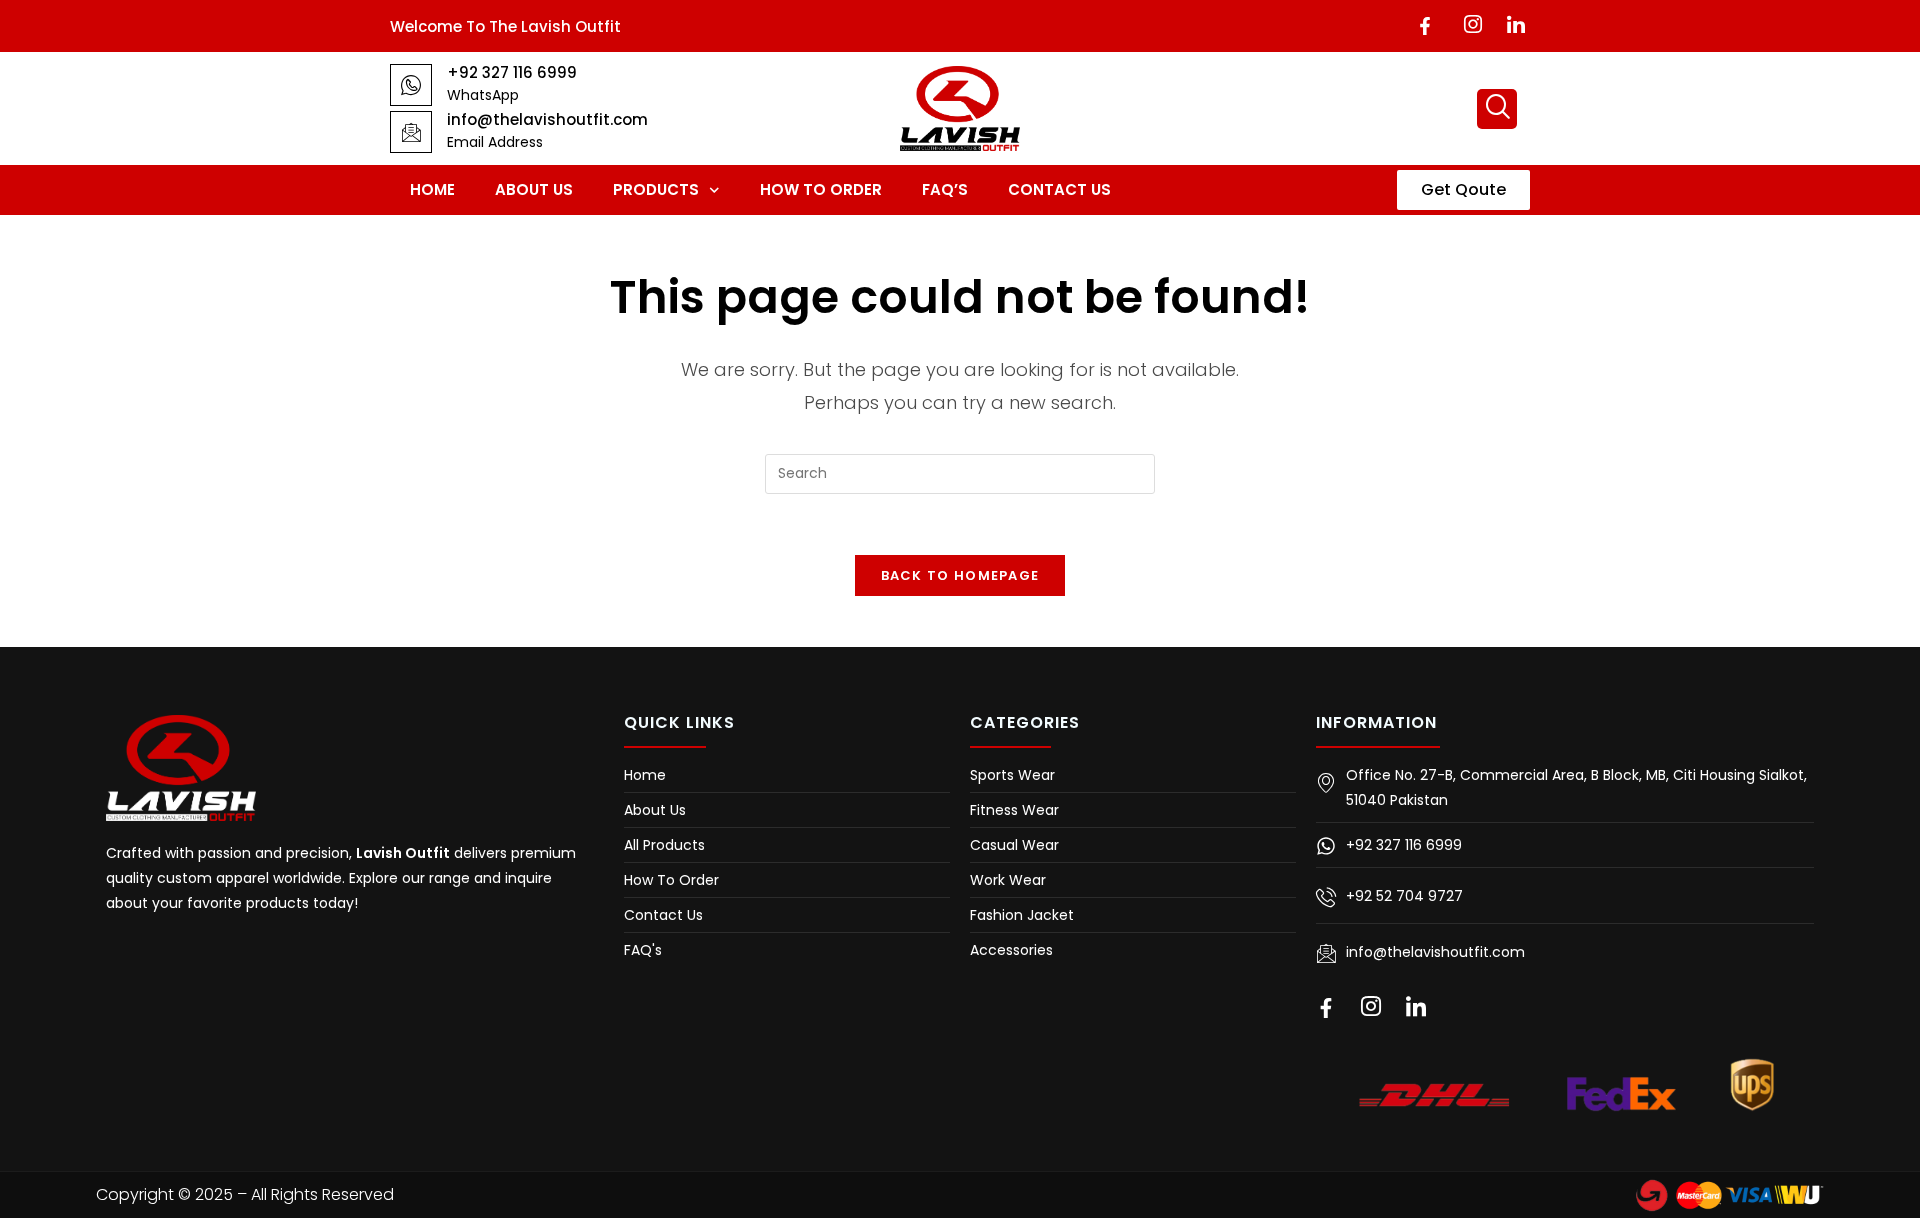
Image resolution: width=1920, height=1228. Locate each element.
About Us (534, 189)
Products (656, 189)
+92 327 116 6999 (512, 72)
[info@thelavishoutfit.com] (411, 132)
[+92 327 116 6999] (411, 85)
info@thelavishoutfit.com (547, 119)
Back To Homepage (960, 575)
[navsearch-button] (1497, 109)
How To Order (821, 189)
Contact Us (1059, 189)
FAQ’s (945, 189)
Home (432, 189)
